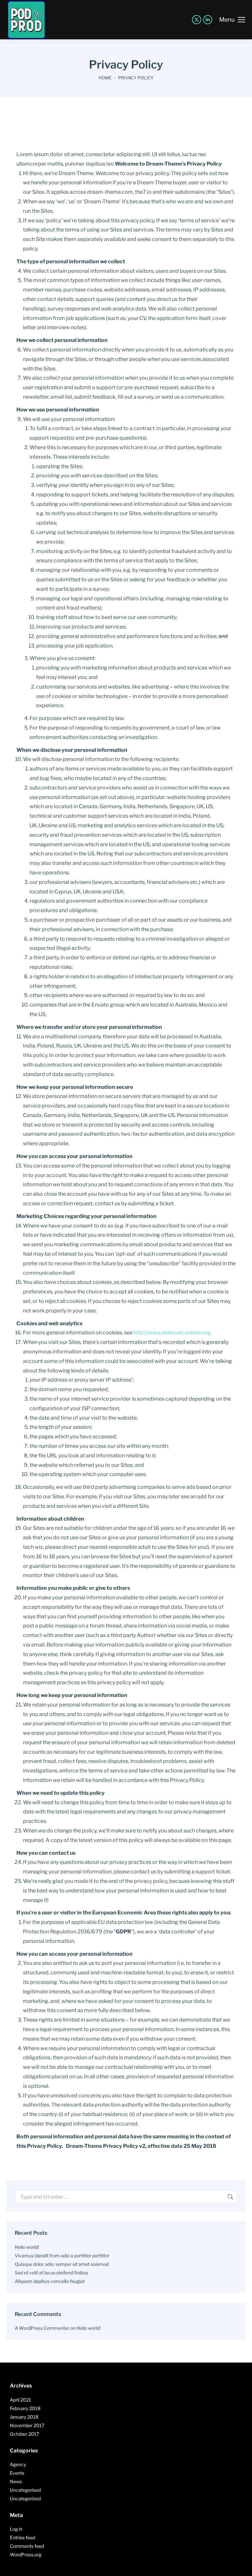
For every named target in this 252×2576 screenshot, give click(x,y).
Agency (18, 2464)
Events (17, 2473)
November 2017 (27, 2425)
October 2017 (24, 2434)
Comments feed (27, 2546)
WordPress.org (26, 2555)
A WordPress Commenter (42, 2328)
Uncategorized (25, 2498)
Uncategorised (25, 2490)
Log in (16, 2529)
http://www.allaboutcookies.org (172, 1333)
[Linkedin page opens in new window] (208, 20)
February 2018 (25, 2408)
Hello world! (27, 2247)
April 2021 (21, 2400)
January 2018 (24, 2417)
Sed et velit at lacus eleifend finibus (52, 2273)
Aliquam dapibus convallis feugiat (50, 2281)
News (16, 2481)
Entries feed (22, 2537)
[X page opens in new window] (197, 20)
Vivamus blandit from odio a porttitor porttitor (62, 2256)
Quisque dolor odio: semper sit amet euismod (62, 2264)
